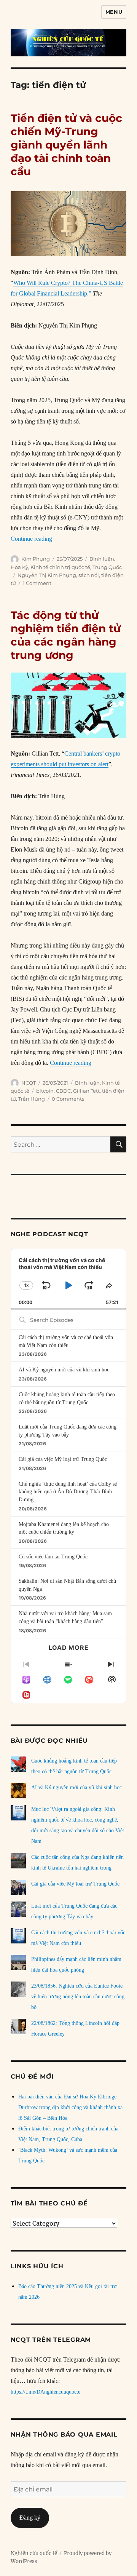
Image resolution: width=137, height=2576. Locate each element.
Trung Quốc (107, 567)
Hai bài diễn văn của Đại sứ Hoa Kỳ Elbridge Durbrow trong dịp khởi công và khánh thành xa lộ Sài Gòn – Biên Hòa (70, 2107)
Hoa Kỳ (19, 567)
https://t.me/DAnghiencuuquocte (45, 2392)
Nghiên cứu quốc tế (34, 2553)
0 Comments (68, 1099)
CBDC (63, 1091)
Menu (114, 12)
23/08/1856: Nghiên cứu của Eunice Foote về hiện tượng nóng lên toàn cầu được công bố (78, 1997)
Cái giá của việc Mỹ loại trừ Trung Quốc (63, 1459)
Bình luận (102, 559)
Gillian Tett (86, 1091)
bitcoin (45, 1091)
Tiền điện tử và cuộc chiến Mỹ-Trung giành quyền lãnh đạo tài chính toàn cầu (66, 145)
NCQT (29, 1083)
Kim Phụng (36, 559)
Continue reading (31, 539)
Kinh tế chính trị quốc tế (60, 567)
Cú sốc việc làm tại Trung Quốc (53, 1557)
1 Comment (37, 583)
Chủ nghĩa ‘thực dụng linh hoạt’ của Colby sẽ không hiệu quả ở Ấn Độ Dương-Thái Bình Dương (68, 1492)
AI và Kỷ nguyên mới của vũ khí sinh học (64, 1370)
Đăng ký (30, 2518)
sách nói (89, 575)
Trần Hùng (32, 1099)
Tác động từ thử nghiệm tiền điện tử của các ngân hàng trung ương (66, 635)
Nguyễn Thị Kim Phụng (47, 575)
